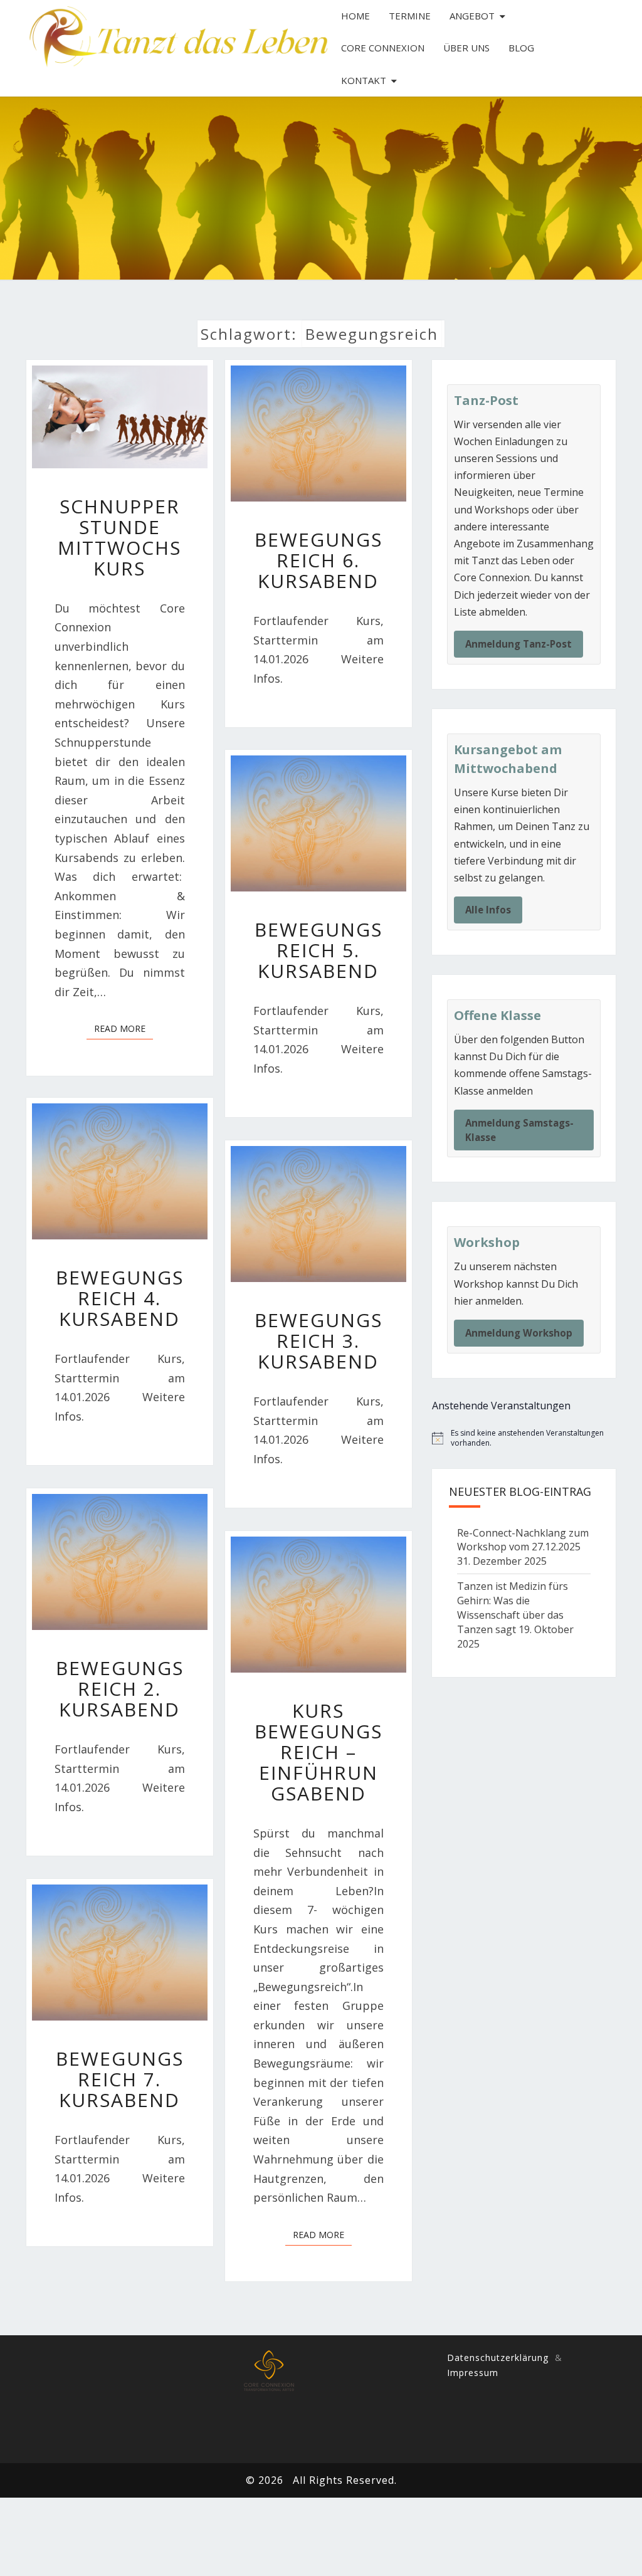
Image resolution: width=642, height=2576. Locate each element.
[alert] (524, 1438)
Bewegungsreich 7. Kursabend (120, 2079)
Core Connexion (383, 48)
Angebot (472, 16)
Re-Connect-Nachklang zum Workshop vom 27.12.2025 (523, 1540)
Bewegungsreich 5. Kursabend (318, 950)
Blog (521, 48)
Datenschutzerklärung (498, 2358)
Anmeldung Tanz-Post (518, 644)
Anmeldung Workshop (519, 1333)
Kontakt (364, 80)
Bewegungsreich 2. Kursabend (120, 1689)
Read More (124, 1028)
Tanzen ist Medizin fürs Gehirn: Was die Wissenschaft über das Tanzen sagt (513, 1608)
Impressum (473, 2373)
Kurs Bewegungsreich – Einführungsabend (318, 1752)
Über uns (466, 48)
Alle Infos (488, 910)
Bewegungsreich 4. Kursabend (120, 1298)
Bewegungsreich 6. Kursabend (318, 560)
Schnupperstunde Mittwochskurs (119, 537)
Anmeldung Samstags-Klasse (519, 1130)
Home (355, 16)
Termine (410, 16)
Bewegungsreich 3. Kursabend (318, 1341)
